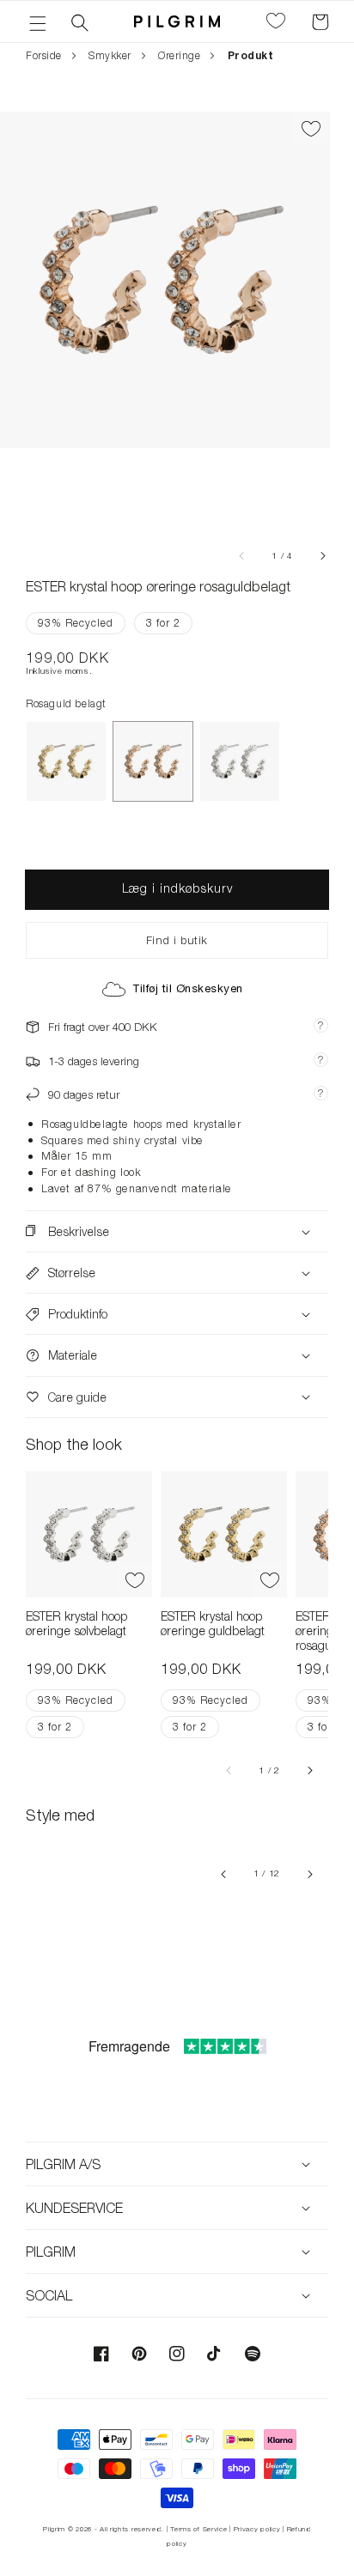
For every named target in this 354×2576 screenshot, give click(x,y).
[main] (177, 1032)
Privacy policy (257, 2529)
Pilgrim (54, 2529)
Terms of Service (198, 2529)
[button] (38, 21)
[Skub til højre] (322, 555)
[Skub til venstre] (242, 555)
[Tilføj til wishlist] (311, 129)
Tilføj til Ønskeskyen (188, 988)
